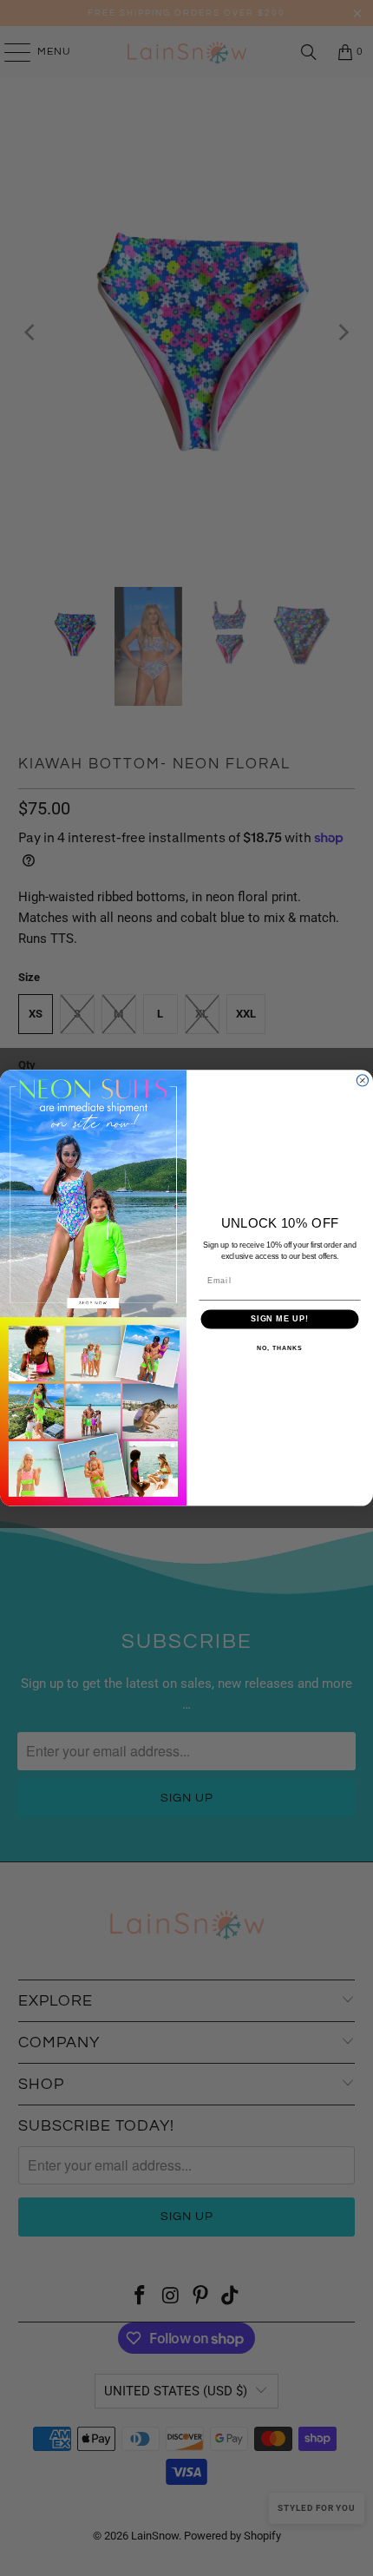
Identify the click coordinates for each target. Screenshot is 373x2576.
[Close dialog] (362, 1080)
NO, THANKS (279, 1348)
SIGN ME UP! (280, 1319)
